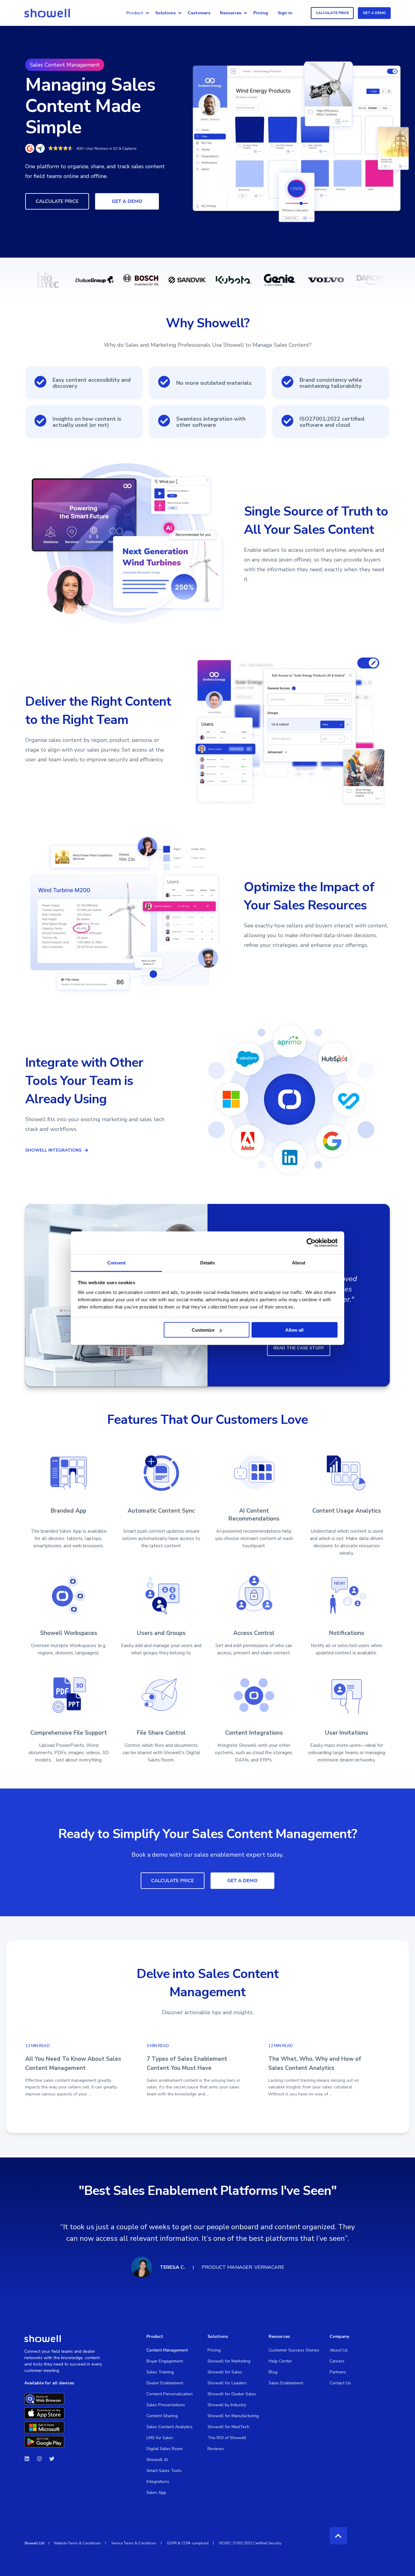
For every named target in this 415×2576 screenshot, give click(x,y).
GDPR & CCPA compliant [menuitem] (188, 2543)
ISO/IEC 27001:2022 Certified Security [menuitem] (250, 2543)
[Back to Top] (338, 2536)
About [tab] (299, 1262)
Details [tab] (208, 1262)
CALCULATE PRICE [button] (332, 13)
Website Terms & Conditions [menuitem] (77, 2543)
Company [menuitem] (339, 2337)
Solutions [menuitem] (165, 13)
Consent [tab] (116, 1262)
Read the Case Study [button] (299, 1348)
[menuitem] (147, 13)
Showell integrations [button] (53, 1150)
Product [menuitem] (135, 13)
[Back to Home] (47, 13)
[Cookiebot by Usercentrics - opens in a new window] (311, 1243)
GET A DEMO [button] (374, 13)
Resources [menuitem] (231, 13)
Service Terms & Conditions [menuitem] (134, 2543)
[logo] (43, 2338)
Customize (203, 1330)
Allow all (294, 1330)
